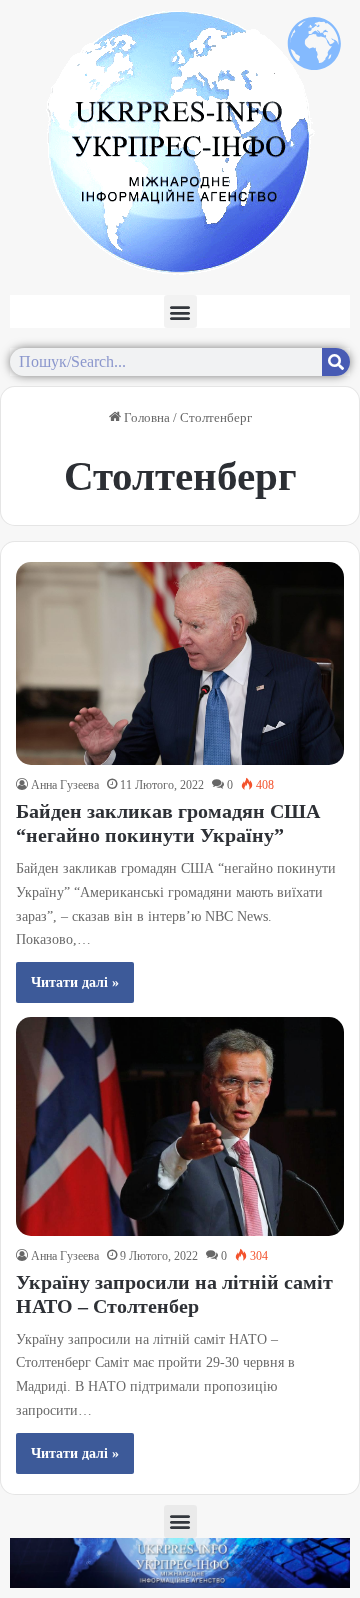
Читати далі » (75, 982)
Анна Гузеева (65, 785)
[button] (180, 311)
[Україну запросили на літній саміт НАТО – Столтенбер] (179, 1126)
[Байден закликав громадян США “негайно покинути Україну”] (179, 663)
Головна (145, 417)
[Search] (336, 362)
